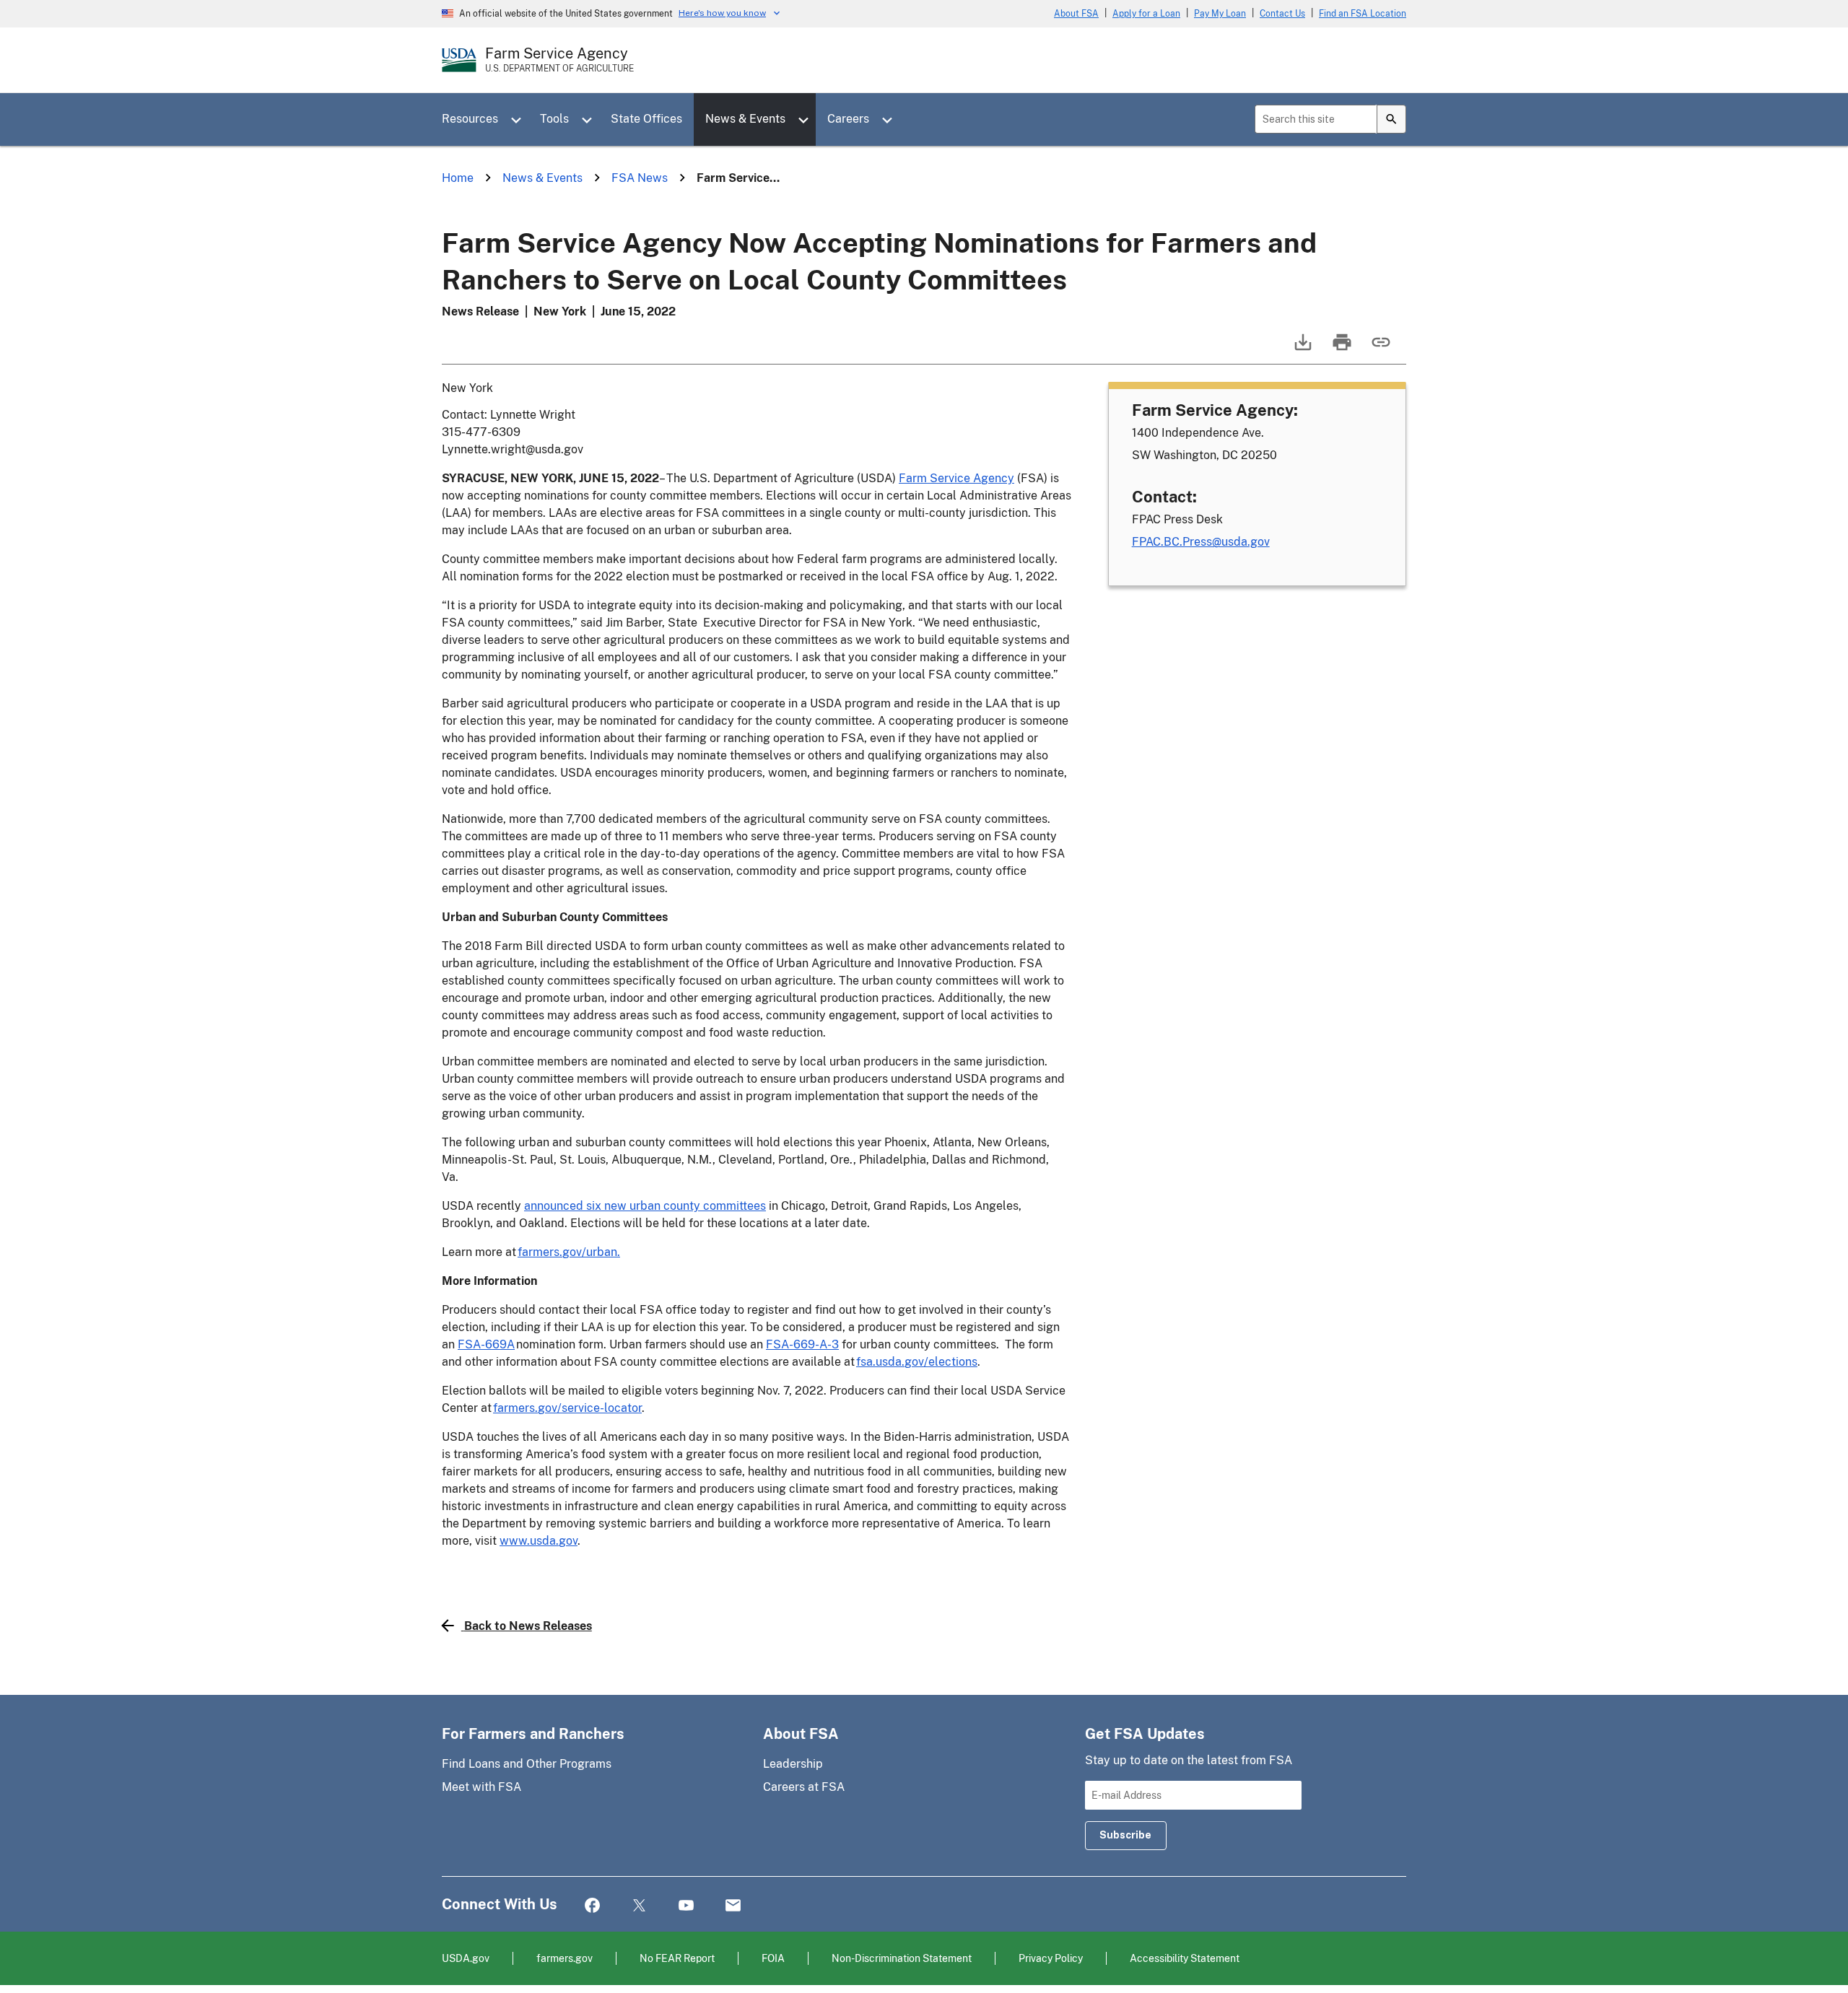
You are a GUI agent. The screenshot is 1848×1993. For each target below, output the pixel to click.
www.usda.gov (539, 1541)
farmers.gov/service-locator (567, 1408)
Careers (848, 119)
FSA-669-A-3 (802, 1344)
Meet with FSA (481, 1787)
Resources (470, 119)
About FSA (1076, 14)
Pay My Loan (1220, 14)
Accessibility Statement (1185, 1958)
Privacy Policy (1051, 1958)
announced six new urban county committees (645, 1206)
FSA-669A (486, 1344)
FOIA (773, 1958)
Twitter (639, 1906)
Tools (554, 119)
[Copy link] (1380, 349)
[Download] (1302, 349)
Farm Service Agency (956, 478)
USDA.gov (466, 1958)
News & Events (745, 119)
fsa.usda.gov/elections (917, 1362)
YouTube (686, 1906)
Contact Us (1282, 14)
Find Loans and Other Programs (527, 1764)
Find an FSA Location (1363, 14)
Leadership (793, 1764)
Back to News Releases (528, 1626)
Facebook (592, 1906)
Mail (733, 1906)
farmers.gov (565, 1958)
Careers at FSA (804, 1787)
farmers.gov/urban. (569, 1252)
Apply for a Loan (1146, 14)
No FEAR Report (677, 1958)
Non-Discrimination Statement (902, 1958)
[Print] (1341, 349)
